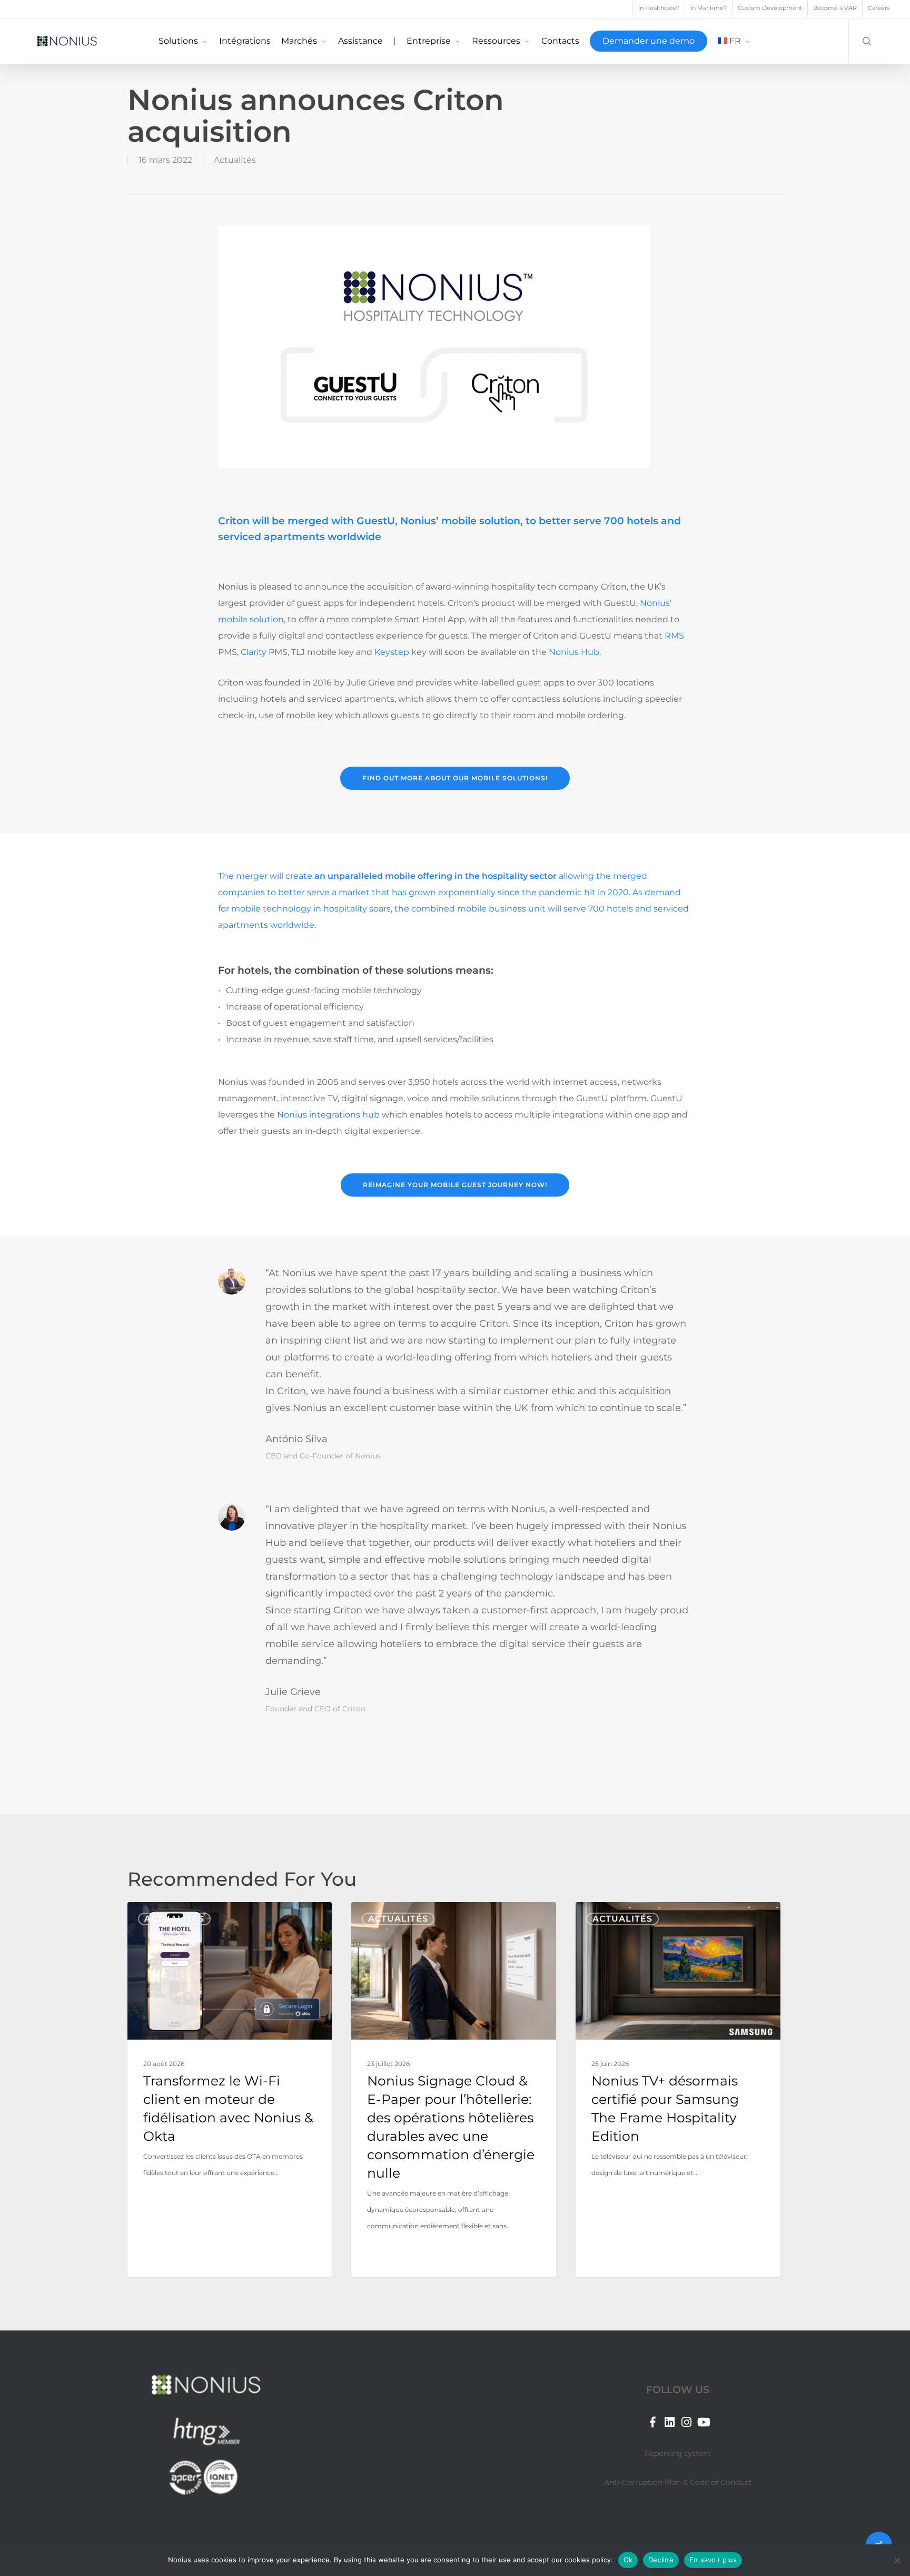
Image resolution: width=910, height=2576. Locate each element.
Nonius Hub (574, 652)
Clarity (254, 652)
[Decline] (897, 2560)
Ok (628, 2560)
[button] (455, 778)
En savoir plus (713, 2560)
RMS (674, 636)
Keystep (392, 652)
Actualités (235, 160)
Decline (661, 2560)
